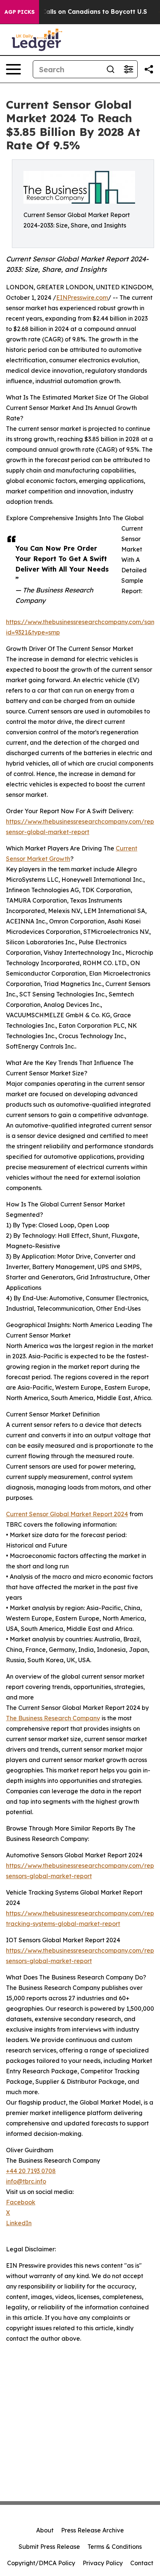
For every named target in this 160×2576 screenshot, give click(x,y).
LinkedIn (19, 2223)
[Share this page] (149, 69)
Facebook (21, 2202)
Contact (142, 2563)
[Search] (111, 69)
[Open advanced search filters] (128, 69)
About (45, 2530)
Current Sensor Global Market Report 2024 (67, 1514)
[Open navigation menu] (13, 69)
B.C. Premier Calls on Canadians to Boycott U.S (75, 12)
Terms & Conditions (115, 2547)
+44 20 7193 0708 (31, 2171)
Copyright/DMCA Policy (41, 2563)
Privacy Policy (103, 2563)
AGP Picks (20, 12)
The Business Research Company (53, 1718)
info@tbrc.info (26, 2181)
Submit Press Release (49, 2547)
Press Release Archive (92, 2530)
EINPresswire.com (82, 298)
